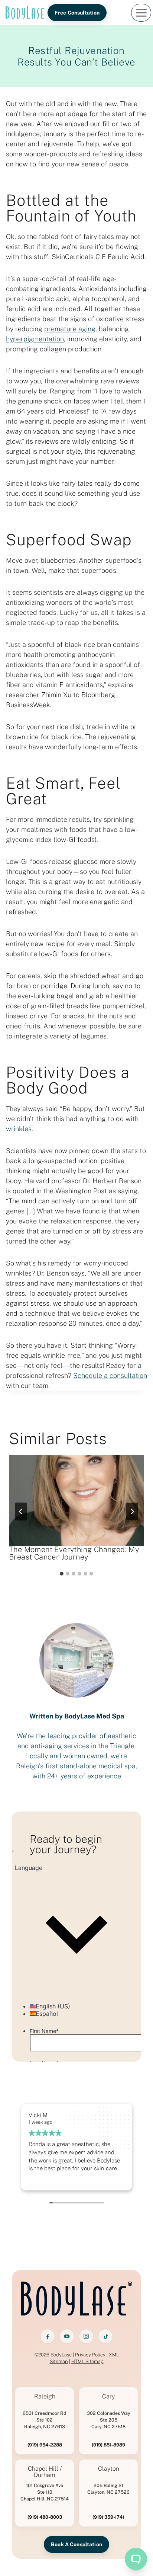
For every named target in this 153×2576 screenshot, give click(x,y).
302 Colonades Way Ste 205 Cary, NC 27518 (109, 2420)
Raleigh (45, 2397)
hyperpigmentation (35, 339)
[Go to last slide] (21, 1512)
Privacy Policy (90, 2355)
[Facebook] (48, 2336)
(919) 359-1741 (108, 2517)
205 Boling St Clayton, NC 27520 (108, 2489)
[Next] (132, 1512)
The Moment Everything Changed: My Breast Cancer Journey (74, 1553)
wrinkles (19, 1129)
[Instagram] (86, 2336)
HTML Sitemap (87, 2361)
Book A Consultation (76, 2544)
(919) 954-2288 (45, 2445)
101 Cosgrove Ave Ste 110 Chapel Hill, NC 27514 (45, 2492)
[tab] (62, 1574)
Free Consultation (77, 13)
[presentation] (76, 1501)
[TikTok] (105, 2336)
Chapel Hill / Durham (45, 2472)
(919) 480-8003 (45, 2517)
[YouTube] (67, 2336)
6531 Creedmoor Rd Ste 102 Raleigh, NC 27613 (45, 2420)
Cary (108, 2397)
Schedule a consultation (110, 1375)
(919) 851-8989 (108, 2445)
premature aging (70, 329)
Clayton (109, 2469)
